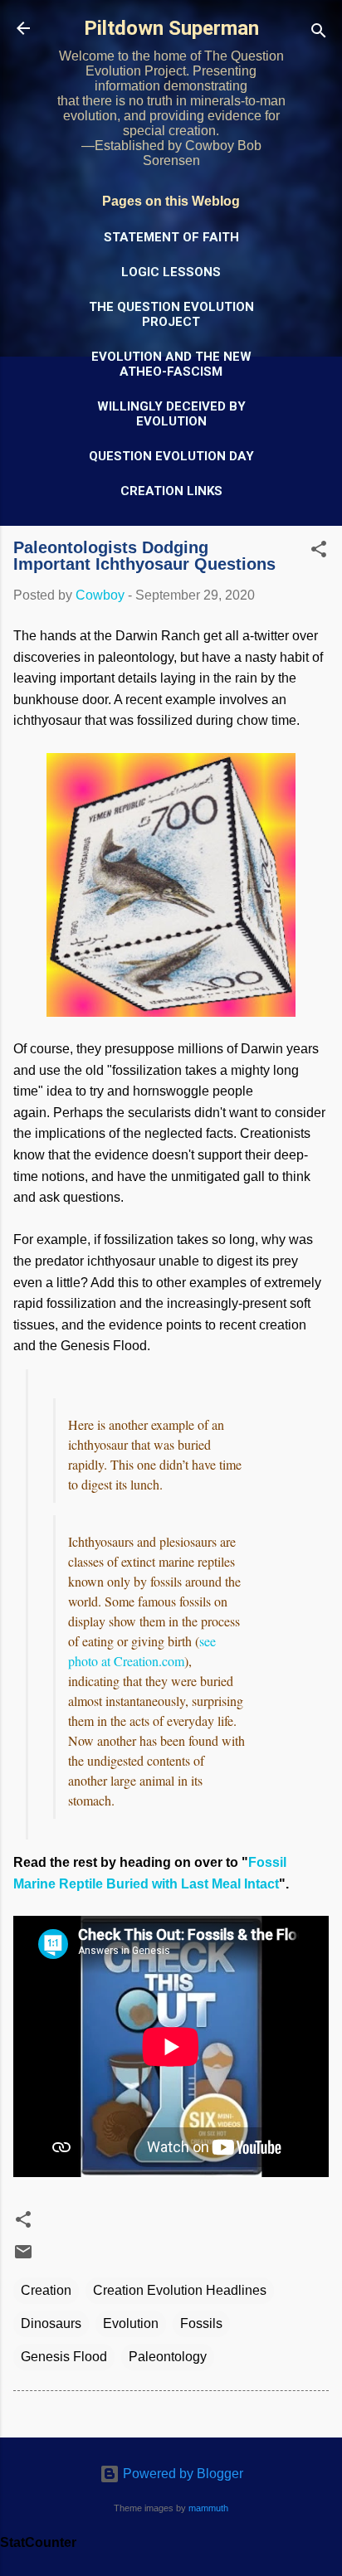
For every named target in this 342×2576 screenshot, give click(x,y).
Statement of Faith (171, 237)
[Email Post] (23, 2257)
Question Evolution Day (171, 456)
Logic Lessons (171, 272)
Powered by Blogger (181, 2474)
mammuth (208, 2508)
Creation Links (171, 491)
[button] (319, 552)
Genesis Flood (64, 2357)
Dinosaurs (51, 2323)
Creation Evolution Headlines (180, 2290)
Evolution (131, 2323)
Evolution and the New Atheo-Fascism (171, 364)
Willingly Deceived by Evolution (171, 414)
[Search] (319, 34)
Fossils (201, 2323)
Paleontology (168, 2357)
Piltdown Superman (171, 28)
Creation (46, 2290)
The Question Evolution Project (171, 314)
